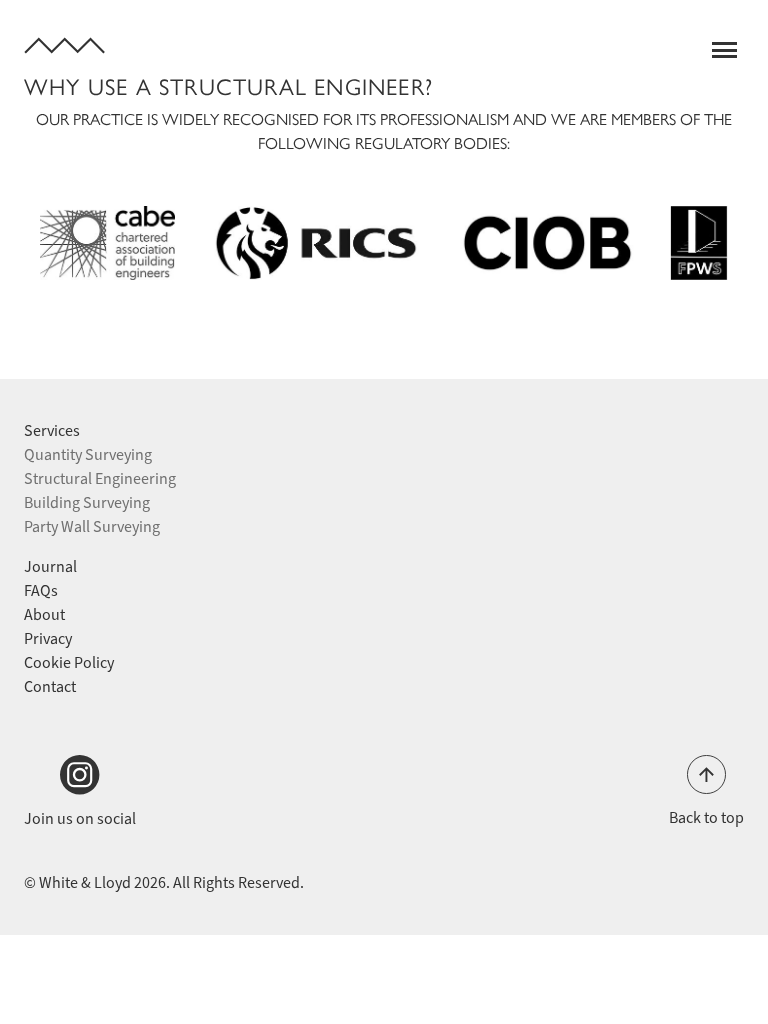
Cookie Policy (69, 662)
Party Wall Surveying (92, 526)
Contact (50, 686)
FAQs (41, 590)
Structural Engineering (100, 478)
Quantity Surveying (88, 454)
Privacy (48, 638)
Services (52, 430)
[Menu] (728, 50)
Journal (50, 566)
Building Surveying (87, 502)
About (44, 614)
